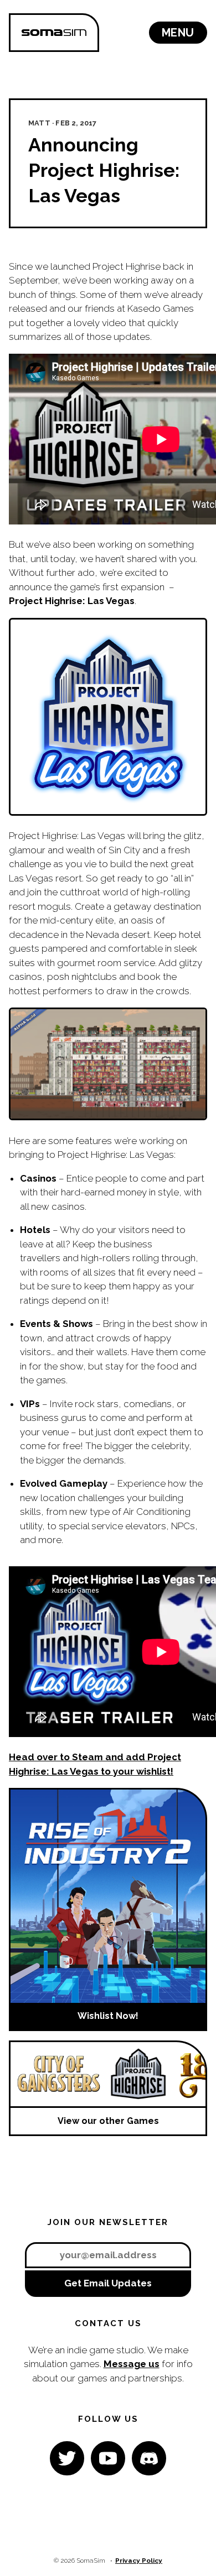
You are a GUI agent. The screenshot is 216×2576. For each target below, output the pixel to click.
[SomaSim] (54, 33)
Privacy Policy (139, 2561)
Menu (178, 33)
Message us (132, 2364)
